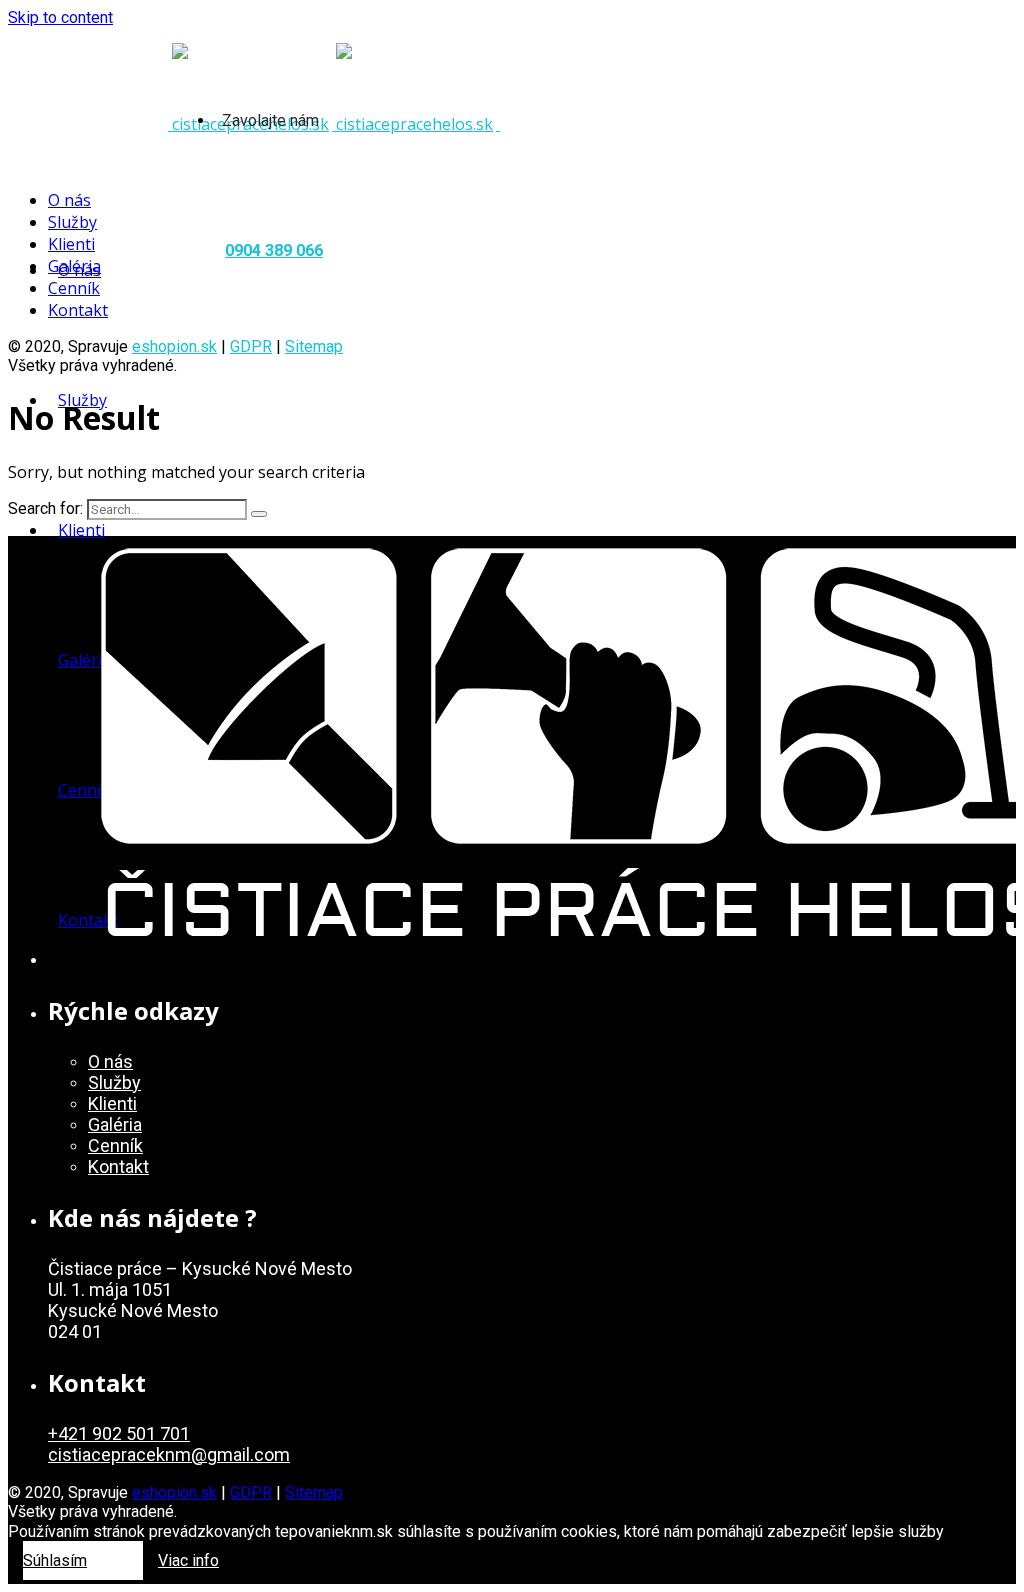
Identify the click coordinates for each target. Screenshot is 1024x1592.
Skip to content (60, 17)
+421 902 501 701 (119, 1433)
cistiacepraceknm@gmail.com (169, 1454)
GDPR (251, 346)
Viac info (188, 1560)
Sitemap (314, 346)
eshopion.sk (174, 346)
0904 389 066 (274, 250)
